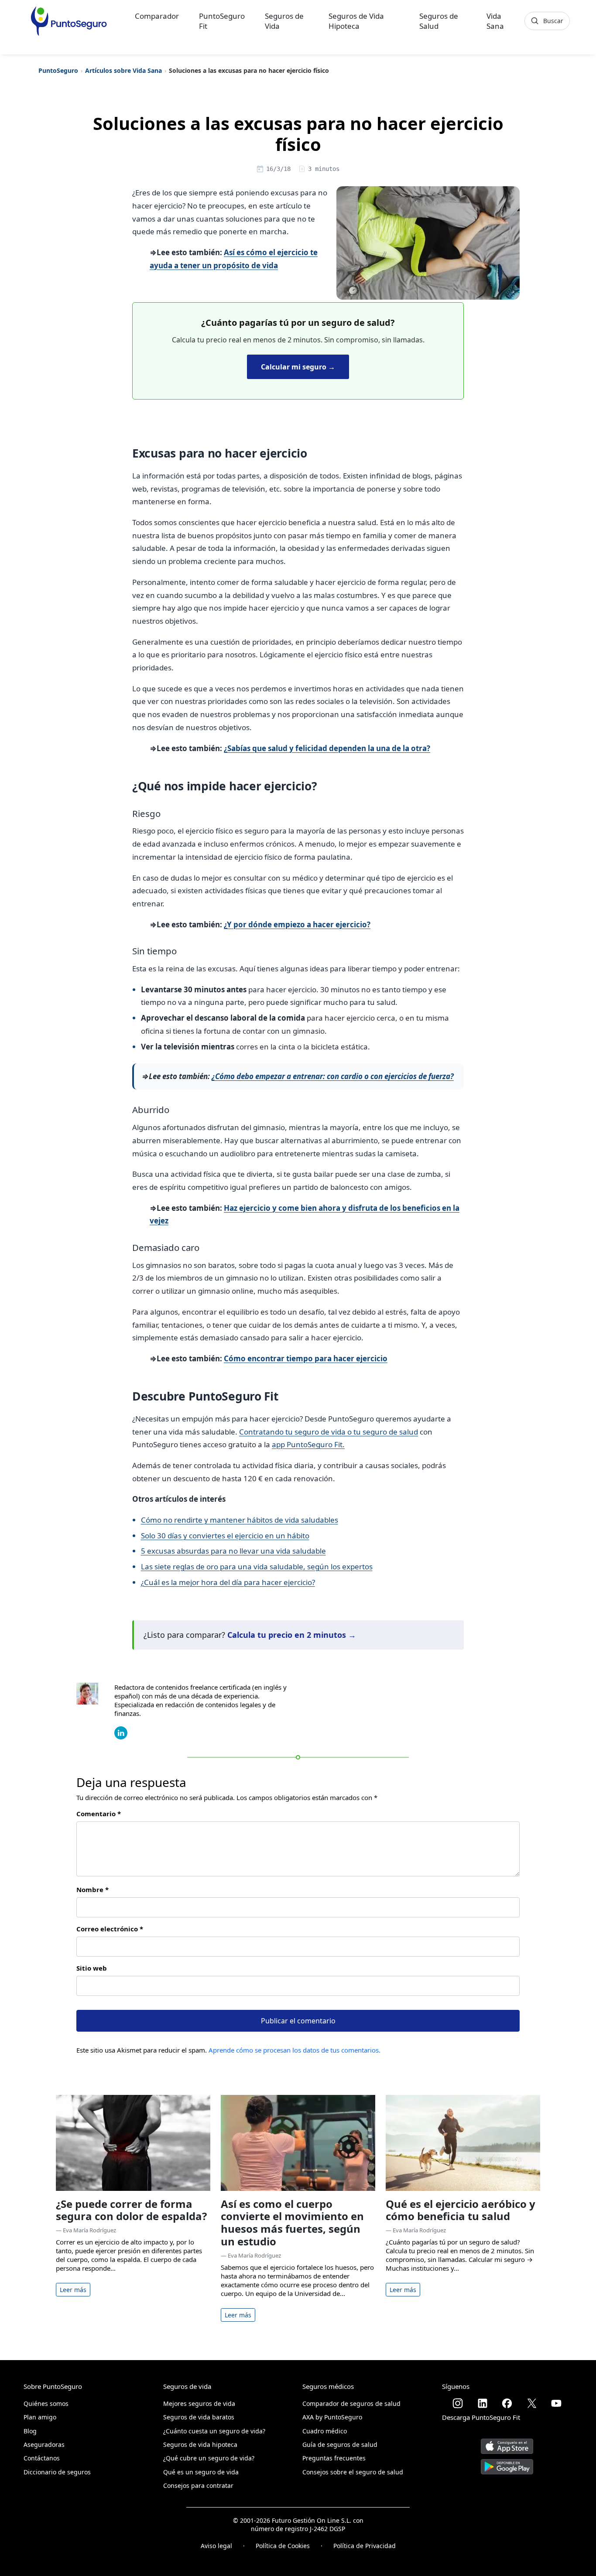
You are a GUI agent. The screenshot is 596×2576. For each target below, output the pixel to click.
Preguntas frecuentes (334, 2458)
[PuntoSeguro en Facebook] (507, 2403)
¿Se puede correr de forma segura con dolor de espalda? (131, 2210)
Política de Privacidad (365, 2546)
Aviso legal (216, 2546)
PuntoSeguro (58, 70)
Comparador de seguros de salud (351, 2403)
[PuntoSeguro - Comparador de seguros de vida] (69, 21)
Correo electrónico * (110, 1929)
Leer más (73, 2290)
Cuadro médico (325, 2431)
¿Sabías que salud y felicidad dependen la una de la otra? (327, 748)
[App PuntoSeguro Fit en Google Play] (507, 2464)
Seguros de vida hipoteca (200, 2444)
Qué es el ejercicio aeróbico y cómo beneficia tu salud (461, 2210)
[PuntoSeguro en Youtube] (556, 2403)
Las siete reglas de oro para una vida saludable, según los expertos (257, 1566)
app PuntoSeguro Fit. (308, 1444)
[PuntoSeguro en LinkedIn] (483, 2403)
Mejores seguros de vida (199, 2403)
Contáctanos (42, 2458)
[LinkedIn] (121, 1732)
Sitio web (92, 1968)
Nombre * (92, 1889)
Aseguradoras (44, 2444)
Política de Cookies (283, 2546)
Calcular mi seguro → (298, 367)
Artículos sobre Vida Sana (123, 70)
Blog (30, 2431)
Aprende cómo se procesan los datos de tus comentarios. (295, 2050)
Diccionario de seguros (57, 2472)
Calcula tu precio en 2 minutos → (292, 1635)
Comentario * (99, 1814)
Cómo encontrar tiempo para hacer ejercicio (306, 1358)
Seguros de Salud (439, 21)
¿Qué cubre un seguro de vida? (209, 2458)
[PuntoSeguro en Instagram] (458, 2403)
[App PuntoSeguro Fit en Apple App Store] (507, 2443)
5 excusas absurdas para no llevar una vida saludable (233, 1551)
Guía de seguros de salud (340, 2444)
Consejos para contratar (198, 2485)
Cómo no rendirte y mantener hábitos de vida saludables (240, 1520)
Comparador (157, 16)
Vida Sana (495, 21)
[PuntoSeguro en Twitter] (532, 2403)
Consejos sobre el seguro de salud (353, 2472)
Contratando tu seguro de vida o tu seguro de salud (329, 1432)
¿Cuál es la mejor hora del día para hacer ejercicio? (228, 1582)
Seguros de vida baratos (199, 2417)
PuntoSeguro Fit (222, 21)
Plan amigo (40, 2417)
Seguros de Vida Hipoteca (356, 21)
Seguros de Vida (284, 21)
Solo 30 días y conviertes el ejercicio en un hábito (225, 1536)
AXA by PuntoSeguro (332, 2417)
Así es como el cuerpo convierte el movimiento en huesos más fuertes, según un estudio (292, 2222)
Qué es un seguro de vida (201, 2472)
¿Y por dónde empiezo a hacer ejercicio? (297, 924)
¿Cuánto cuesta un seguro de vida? (214, 2431)
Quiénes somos (46, 2403)
